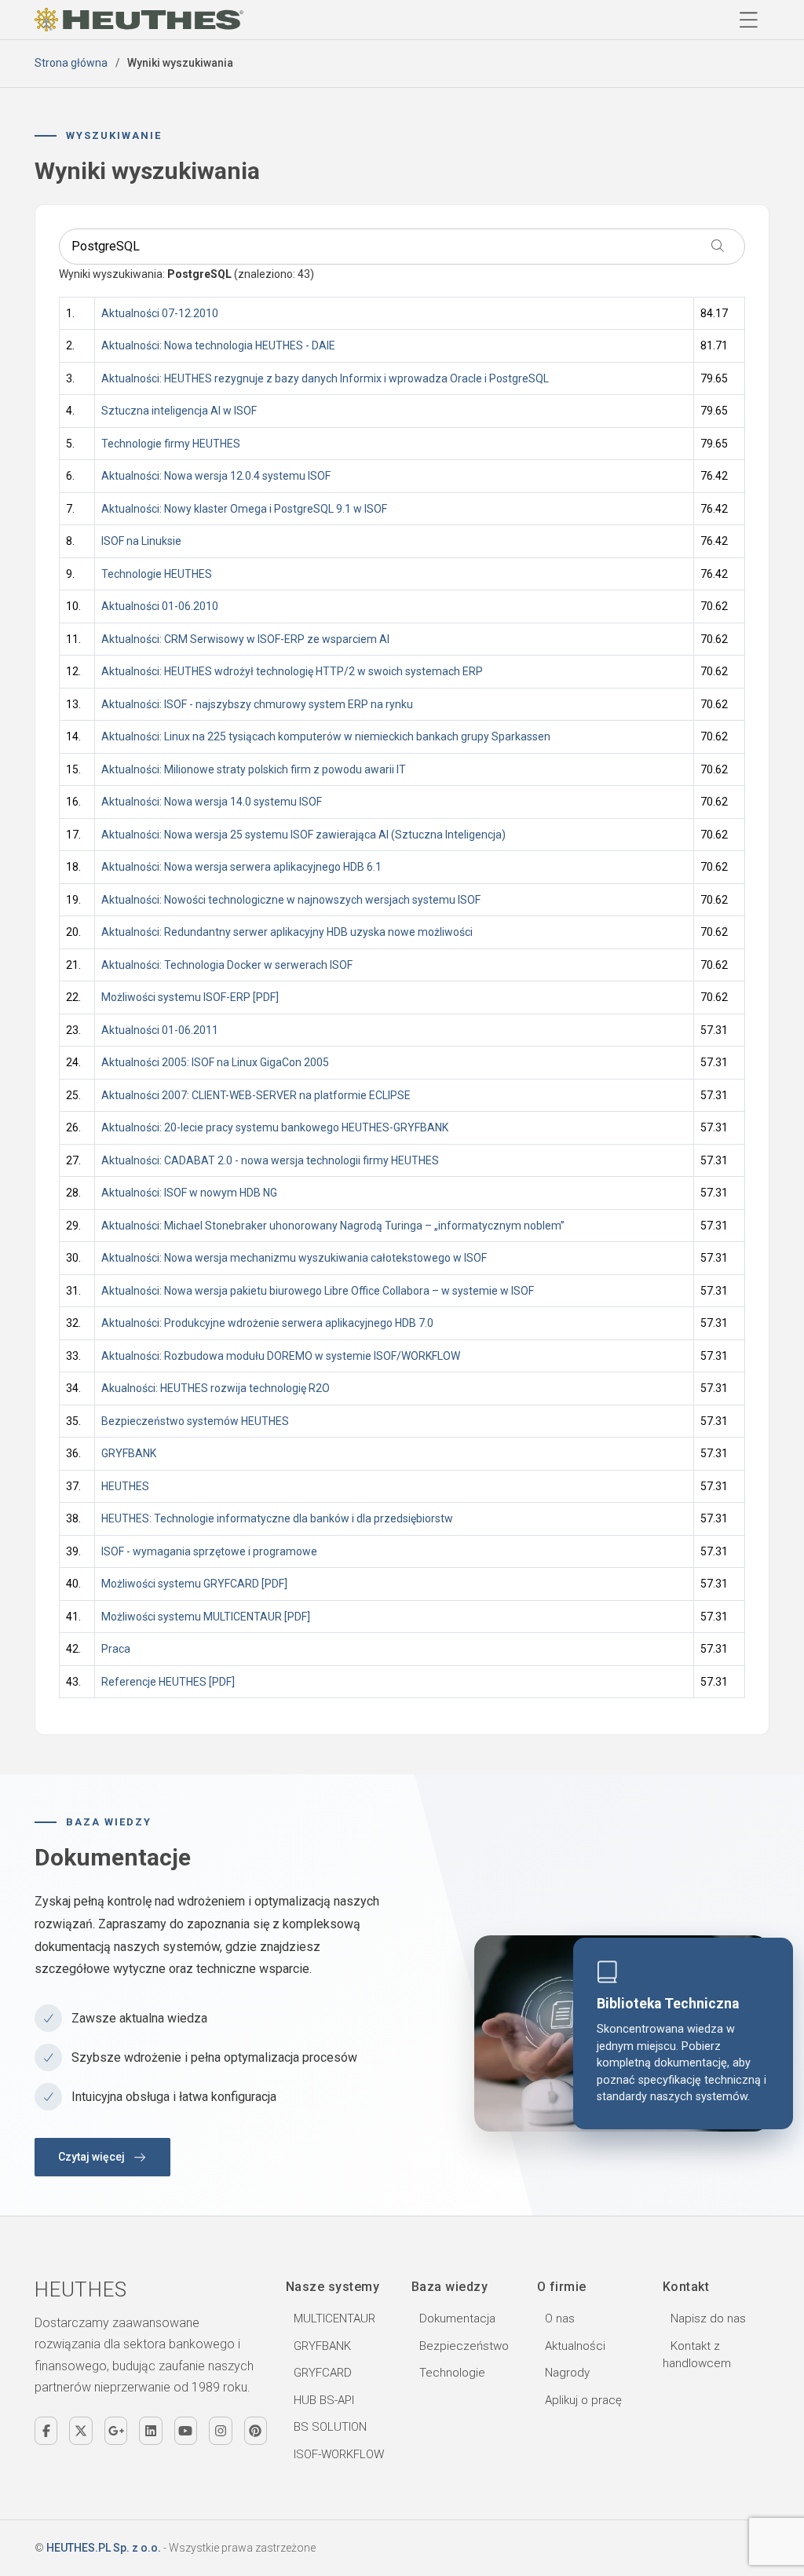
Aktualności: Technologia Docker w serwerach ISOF (227, 965)
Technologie (452, 2373)
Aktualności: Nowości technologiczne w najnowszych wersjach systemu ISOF (291, 900)
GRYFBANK (129, 1453)
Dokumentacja (457, 2318)
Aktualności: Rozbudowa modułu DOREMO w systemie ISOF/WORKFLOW (281, 1356)
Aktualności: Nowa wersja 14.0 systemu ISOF (213, 802)
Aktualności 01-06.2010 (160, 606)
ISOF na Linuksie (141, 541)
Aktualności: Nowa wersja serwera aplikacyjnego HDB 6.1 (241, 867)
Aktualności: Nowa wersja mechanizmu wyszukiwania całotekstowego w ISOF (294, 1258)
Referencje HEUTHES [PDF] (168, 1682)
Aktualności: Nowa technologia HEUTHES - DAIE (218, 345)
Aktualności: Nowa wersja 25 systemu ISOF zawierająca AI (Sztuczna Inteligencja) (303, 835)
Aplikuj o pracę (583, 2400)
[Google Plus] (116, 2431)
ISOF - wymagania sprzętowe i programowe (209, 1551)
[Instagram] (220, 2431)
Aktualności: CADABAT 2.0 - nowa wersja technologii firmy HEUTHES (270, 1160)
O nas (560, 2318)
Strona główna (71, 63)
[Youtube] (186, 2431)
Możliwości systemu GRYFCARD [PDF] (194, 1584)
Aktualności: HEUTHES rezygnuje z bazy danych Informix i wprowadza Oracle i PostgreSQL (326, 378)
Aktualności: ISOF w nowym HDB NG (190, 1193)
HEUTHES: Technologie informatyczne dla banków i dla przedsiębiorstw (277, 1518)
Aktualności (575, 2346)
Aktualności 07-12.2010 (160, 313)
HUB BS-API (324, 2400)
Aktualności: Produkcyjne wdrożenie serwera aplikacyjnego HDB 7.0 (267, 1323)
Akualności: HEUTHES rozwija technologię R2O (216, 1388)
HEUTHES (125, 1486)
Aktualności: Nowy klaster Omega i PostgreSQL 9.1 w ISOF (245, 509)
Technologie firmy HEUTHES (171, 444)
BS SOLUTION (330, 2427)
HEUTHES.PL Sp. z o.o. (104, 2548)
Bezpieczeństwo (464, 2346)
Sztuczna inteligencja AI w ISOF (179, 411)
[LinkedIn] (150, 2431)
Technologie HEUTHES (157, 574)
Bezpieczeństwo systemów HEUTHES (195, 1421)
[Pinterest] (256, 2431)
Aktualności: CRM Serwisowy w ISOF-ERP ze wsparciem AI (245, 639)
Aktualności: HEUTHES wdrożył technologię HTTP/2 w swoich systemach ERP (292, 671)
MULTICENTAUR (334, 2318)
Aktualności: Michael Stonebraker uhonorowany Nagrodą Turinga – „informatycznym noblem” (333, 1226)
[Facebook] (46, 2431)
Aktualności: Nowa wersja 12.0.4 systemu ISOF (216, 476)
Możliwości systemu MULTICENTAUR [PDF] (206, 1617)
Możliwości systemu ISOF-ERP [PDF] (190, 997)
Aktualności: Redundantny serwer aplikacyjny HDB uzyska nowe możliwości (288, 932)
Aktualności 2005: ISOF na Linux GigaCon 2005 (215, 1062)
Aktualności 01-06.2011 (160, 1030)
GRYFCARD (323, 2373)
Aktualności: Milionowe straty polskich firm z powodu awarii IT (254, 769)
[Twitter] (80, 2431)
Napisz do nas (708, 2318)
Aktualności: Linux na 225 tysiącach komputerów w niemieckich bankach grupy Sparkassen (326, 736)
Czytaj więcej (91, 2157)
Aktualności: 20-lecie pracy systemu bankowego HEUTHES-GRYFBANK (276, 1127)
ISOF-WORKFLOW (339, 2454)
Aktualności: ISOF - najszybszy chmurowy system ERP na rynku (257, 704)
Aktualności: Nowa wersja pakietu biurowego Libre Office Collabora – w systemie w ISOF (318, 1291)
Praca (116, 1649)
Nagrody (567, 2373)
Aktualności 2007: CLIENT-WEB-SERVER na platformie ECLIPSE (256, 1095)
